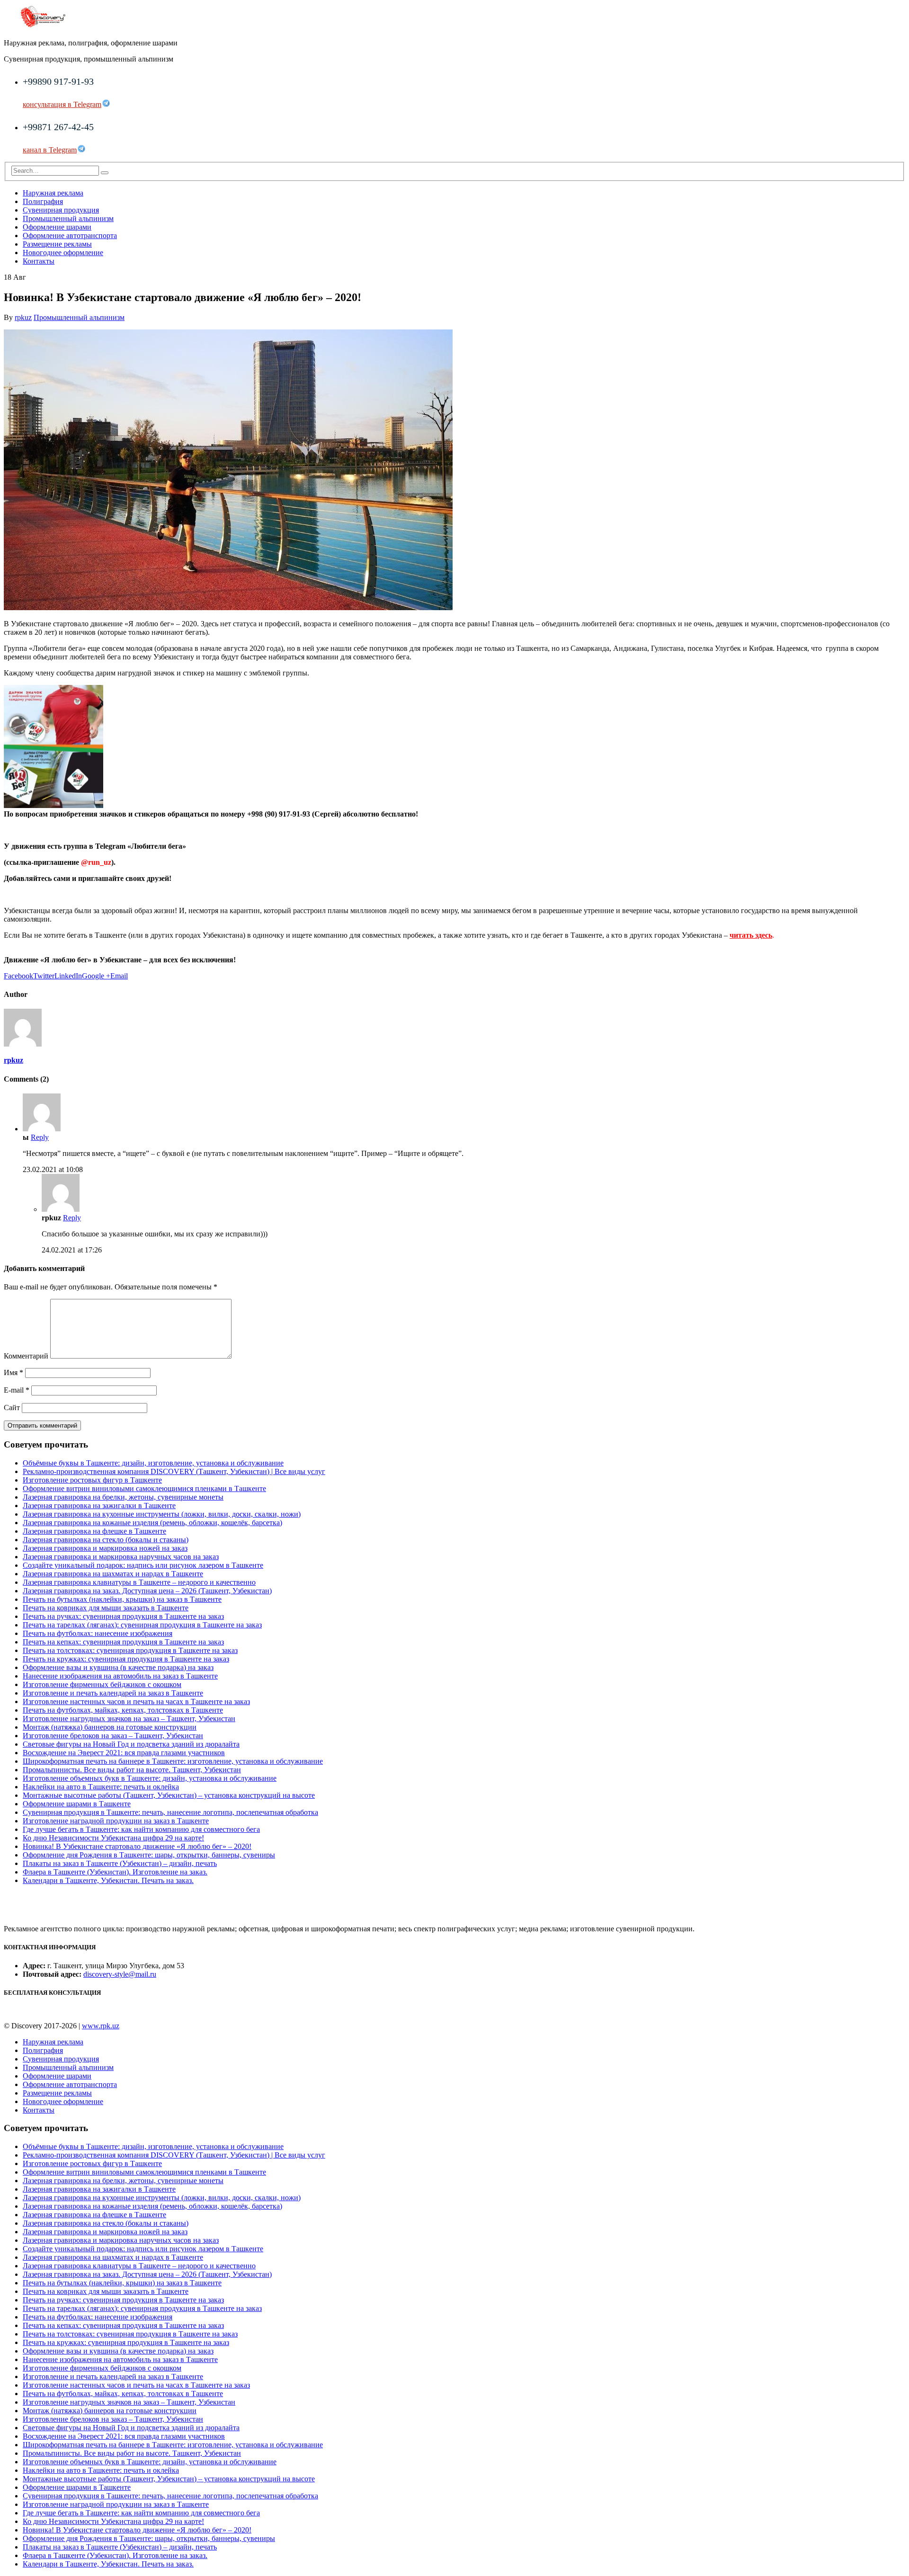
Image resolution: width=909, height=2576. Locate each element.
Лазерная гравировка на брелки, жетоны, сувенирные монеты (123, 1497)
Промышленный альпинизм (68, 218)
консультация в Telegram (62, 104)
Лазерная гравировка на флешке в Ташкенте (94, 1531)
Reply (40, 1137)
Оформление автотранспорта (70, 235)
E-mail (17, 1390)
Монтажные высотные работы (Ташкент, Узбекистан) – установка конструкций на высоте (169, 1795)
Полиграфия (43, 201)
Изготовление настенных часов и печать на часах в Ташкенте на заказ (136, 1701)
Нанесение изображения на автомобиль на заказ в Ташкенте (120, 1676)
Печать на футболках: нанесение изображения (98, 1633)
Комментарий (26, 1356)
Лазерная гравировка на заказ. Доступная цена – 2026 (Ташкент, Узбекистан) (147, 1591)
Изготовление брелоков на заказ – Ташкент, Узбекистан (113, 1736)
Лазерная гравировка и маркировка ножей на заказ (105, 1548)
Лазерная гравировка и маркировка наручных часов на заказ (121, 1557)
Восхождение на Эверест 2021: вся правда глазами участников (124, 1753)
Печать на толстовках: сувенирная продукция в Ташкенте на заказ (130, 1650)
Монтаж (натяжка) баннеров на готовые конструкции (110, 1727)
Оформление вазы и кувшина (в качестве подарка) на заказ (118, 1667)
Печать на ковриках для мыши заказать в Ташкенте (106, 1608)
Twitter (44, 976)
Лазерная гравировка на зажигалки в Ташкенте (99, 1506)
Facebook (18, 976)
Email (119, 976)
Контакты (39, 261)
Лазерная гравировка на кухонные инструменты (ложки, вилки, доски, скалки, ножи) (162, 1514)
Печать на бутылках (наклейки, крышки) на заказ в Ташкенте (122, 1599)
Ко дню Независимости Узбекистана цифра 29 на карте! (113, 1838)
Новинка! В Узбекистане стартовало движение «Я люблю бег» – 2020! (137, 1846)
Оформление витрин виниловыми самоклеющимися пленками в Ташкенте (144, 1488)
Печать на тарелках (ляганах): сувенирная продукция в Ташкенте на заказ (142, 1625)
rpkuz (23, 317)
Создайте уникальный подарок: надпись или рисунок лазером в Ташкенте (143, 1565)
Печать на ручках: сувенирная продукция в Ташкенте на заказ (123, 1616)
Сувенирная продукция (61, 210)
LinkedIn (68, 976)
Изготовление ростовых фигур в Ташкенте (92, 1480)
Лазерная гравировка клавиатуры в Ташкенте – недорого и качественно (139, 1582)
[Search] (105, 173)
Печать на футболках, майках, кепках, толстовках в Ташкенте (123, 1710)
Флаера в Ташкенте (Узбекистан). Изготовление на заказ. (115, 1872)
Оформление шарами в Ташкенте (77, 1804)
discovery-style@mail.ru (120, 1974)
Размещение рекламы (57, 244)
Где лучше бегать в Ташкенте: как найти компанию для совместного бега (141, 1829)
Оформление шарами (57, 227)
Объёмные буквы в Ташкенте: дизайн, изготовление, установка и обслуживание (153, 1463)
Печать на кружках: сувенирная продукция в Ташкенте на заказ (126, 1659)
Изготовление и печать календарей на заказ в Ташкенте (113, 1693)
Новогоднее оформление (63, 253)
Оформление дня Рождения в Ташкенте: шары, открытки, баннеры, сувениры (149, 1855)
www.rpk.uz (101, 2026)
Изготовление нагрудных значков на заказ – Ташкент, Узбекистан (129, 1719)
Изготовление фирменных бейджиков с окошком (102, 1684)
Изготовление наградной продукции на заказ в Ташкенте (116, 1821)
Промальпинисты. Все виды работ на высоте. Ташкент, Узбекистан (132, 1770)
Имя (13, 1372)
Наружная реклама (53, 193)
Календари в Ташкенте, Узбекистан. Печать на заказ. (108, 1880)
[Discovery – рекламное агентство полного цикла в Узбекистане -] (43, 27)
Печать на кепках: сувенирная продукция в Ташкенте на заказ (123, 1642)
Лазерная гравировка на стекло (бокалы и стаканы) (106, 1540)
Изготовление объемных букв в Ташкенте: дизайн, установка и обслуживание (150, 1778)
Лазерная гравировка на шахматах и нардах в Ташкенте (113, 1574)
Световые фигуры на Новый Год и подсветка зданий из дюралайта (131, 1744)
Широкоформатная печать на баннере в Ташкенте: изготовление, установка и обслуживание (173, 1761)
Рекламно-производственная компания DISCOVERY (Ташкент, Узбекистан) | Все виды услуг (174, 1471)
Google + (96, 976)
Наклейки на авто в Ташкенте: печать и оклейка (101, 1787)
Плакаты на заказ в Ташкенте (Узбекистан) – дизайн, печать (120, 1863)
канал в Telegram (50, 150)
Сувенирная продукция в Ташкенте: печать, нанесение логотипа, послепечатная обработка (170, 1812)
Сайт (12, 1408)
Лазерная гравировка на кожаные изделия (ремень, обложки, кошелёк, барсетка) (152, 1523)
